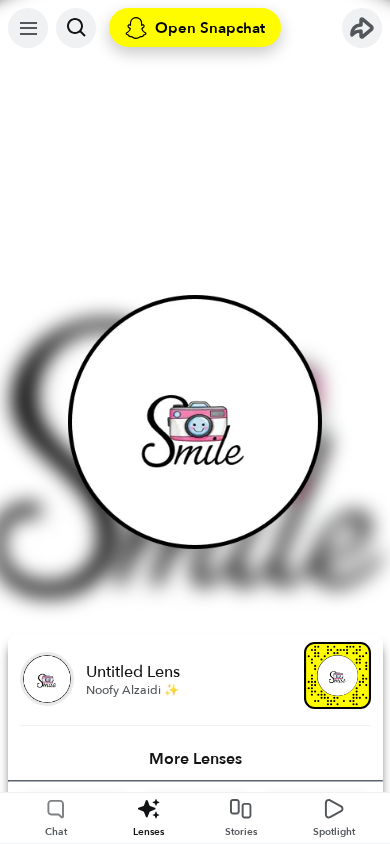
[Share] (362, 28)
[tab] (195, 759)
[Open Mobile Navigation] (28, 28)
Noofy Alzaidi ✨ (132, 690)
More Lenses (195, 759)
